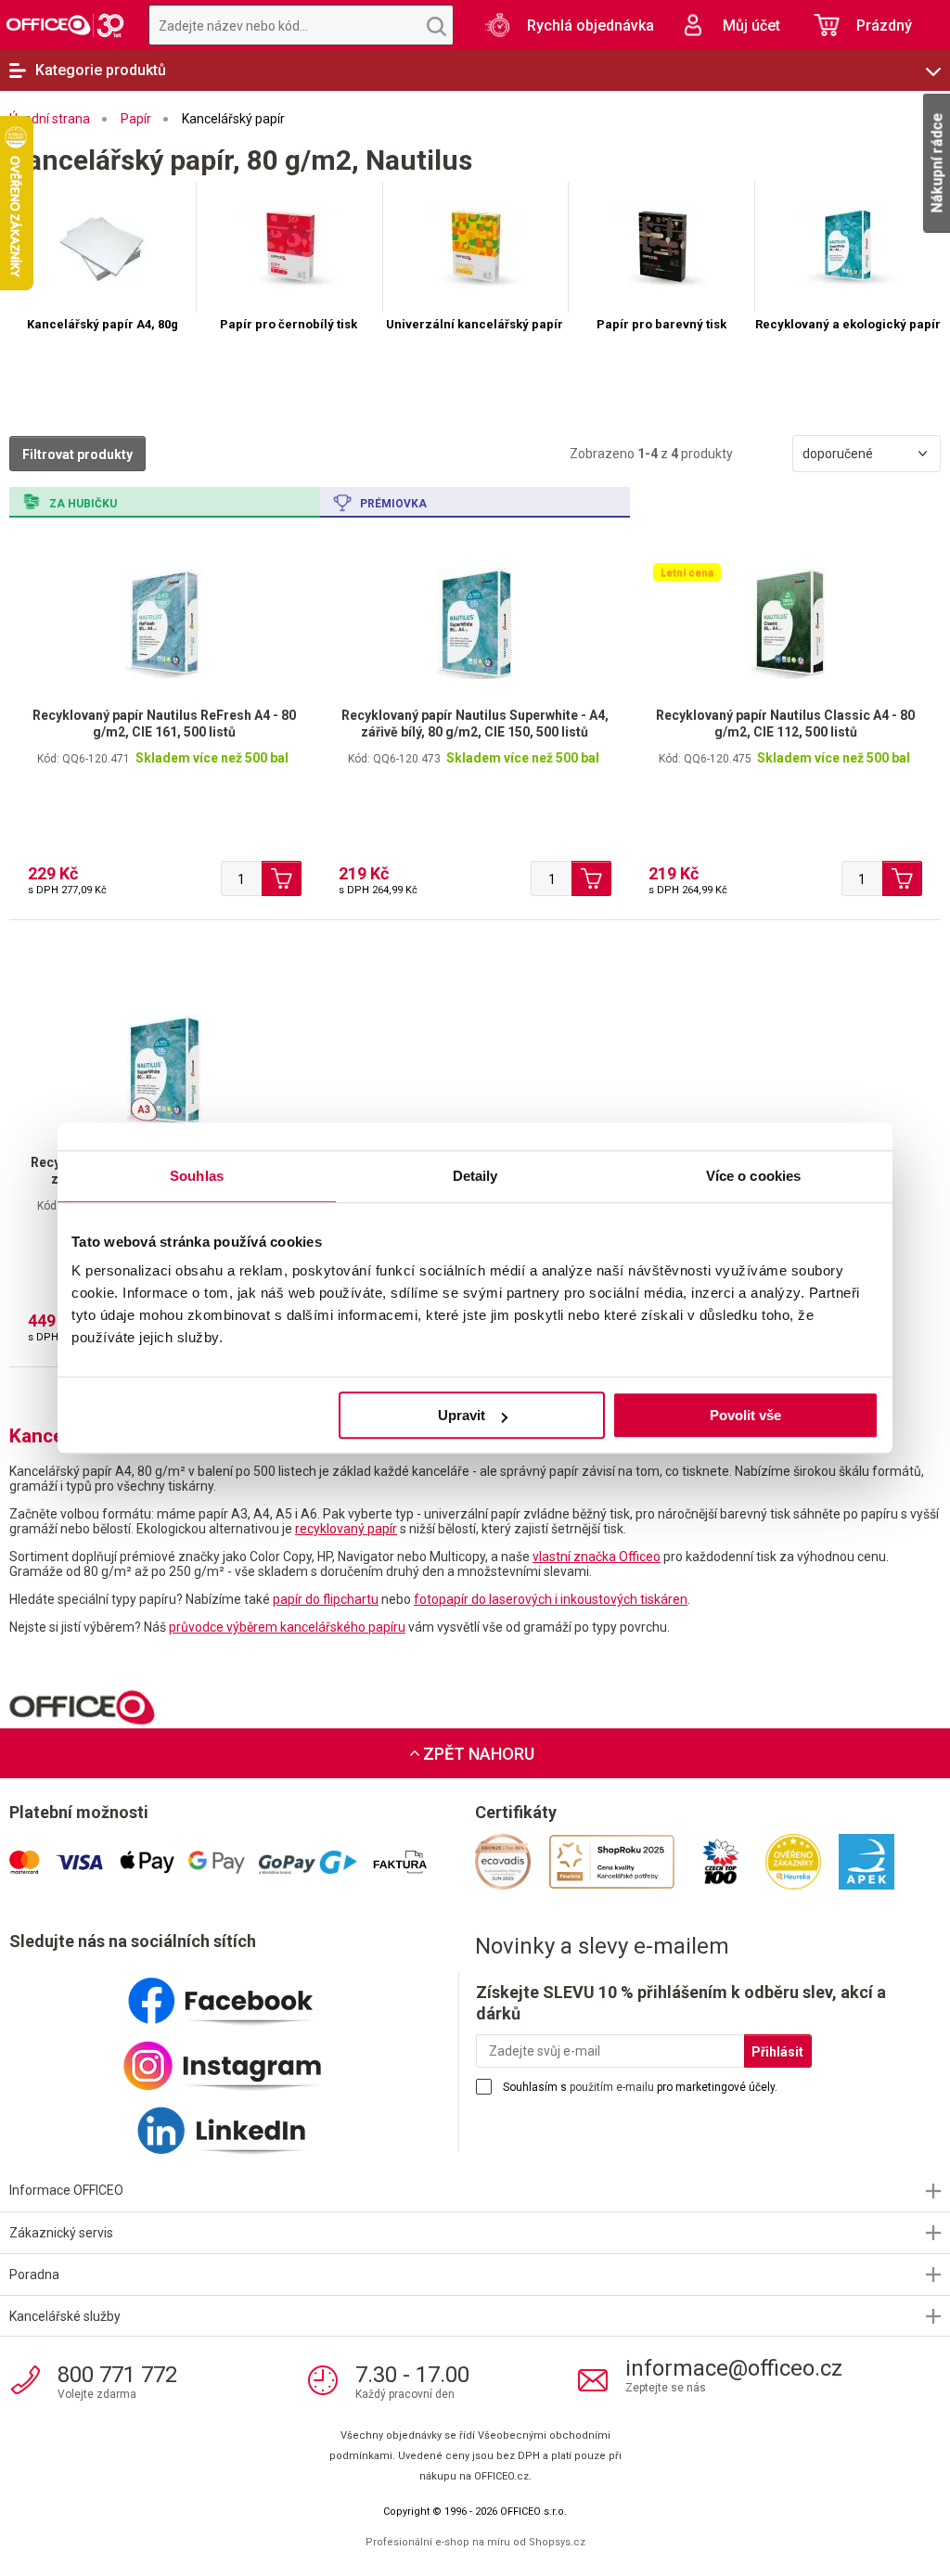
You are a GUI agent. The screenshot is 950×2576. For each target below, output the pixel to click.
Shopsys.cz (557, 2542)
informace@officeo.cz (734, 2368)
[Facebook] (242, 1993)
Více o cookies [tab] (753, 1176)
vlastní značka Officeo (597, 1557)
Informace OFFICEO (66, 2190)
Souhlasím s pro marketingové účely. (640, 2087)
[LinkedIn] (242, 2123)
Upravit (462, 1415)
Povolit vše (745, 1415)
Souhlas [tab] (197, 1176)
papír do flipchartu (326, 1599)
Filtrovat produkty (77, 455)
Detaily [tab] (475, 1176)
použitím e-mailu (612, 2087)
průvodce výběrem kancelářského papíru (287, 1627)
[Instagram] (242, 2058)
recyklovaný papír (346, 1529)
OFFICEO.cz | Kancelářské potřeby (65, 25)
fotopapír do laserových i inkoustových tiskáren (551, 1599)
